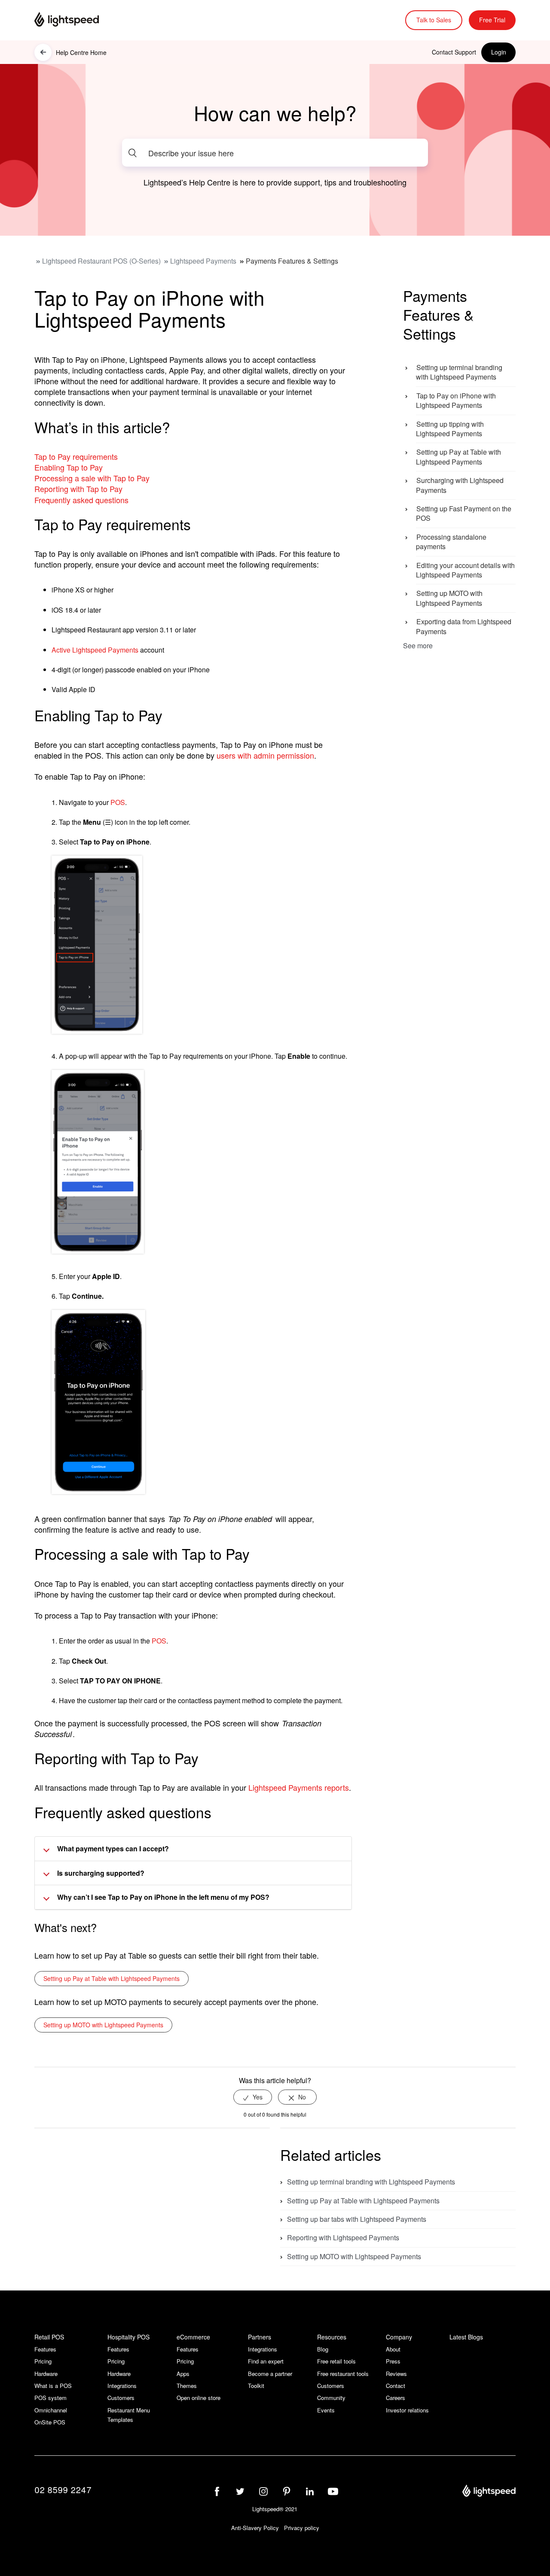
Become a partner (270, 2374)
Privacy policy (302, 2528)
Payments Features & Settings (292, 261)
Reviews (396, 2374)
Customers (121, 2398)
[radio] (253, 2097)
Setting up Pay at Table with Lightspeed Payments (112, 1978)
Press (393, 2361)
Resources (332, 2337)
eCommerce (193, 2337)
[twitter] (240, 2491)
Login (499, 52)
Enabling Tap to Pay (69, 467)
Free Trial (492, 20)
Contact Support (454, 52)
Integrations (122, 2386)
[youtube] (333, 2491)
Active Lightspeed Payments (95, 650)
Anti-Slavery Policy (255, 2528)
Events (326, 2410)
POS (118, 802)
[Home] (77, 20)
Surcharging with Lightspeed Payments (460, 485)
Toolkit (256, 2386)
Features (45, 2349)
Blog (323, 2349)
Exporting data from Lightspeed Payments (464, 627)
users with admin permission (265, 755)
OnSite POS (50, 2422)
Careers (396, 2398)
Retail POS (49, 2337)
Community (331, 2398)
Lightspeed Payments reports (299, 1787)
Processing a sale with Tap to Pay (92, 478)
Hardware (46, 2374)
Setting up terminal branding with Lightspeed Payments (459, 372)
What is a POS (53, 2386)
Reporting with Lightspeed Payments (343, 2237)
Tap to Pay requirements (76, 456)
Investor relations (407, 2410)
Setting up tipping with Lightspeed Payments (450, 429)
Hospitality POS (128, 2337)
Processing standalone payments (451, 542)
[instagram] (263, 2491)
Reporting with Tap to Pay (78, 489)
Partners (260, 2337)
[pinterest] (287, 2491)
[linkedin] (310, 2491)
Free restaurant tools (343, 2374)
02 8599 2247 (63, 2489)
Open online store (199, 2398)
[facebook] (217, 2491)
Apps (183, 2374)
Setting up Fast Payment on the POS (464, 514)
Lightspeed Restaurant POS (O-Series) (101, 261)
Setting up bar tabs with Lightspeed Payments (357, 2219)
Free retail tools (336, 2361)
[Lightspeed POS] (489, 2492)
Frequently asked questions (81, 500)
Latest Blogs (466, 2337)
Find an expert (266, 2361)
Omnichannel (51, 2410)
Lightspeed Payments (203, 261)
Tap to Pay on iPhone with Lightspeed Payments (456, 401)
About (393, 2349)
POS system (50, 2398)
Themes (187, 2386)
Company (399, 2337)
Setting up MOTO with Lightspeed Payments (103, 2025)
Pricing (43, 2361)
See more (418, 646)
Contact (396, 2386)
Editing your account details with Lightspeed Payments (465, 570)
